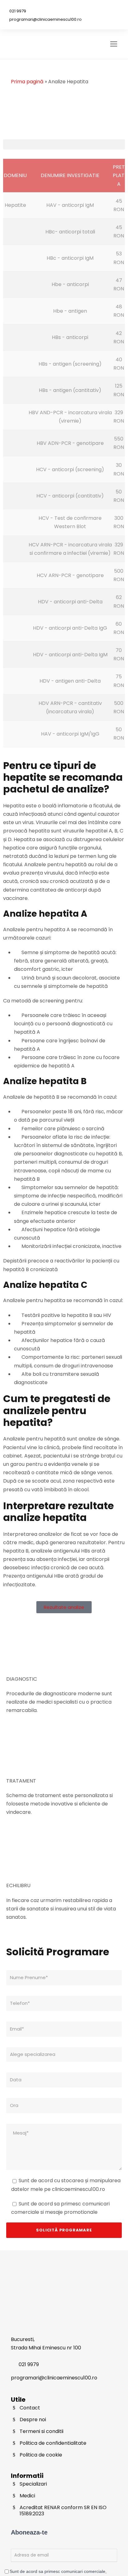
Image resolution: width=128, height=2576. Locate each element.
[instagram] (112, 10)
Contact (30, 2408)
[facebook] (94, 10)
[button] (64, 144)
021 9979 (18, 11)
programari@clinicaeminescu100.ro (46, 19)
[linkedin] (103, 10)
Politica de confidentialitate (53, 2443)
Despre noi (33, 2420)
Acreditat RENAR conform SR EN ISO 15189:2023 (63, 2511)
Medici (27, 2496)
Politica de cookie (41, 2455)
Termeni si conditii (41, 2431)
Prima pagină (27, 82)
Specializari (33, 2484)
